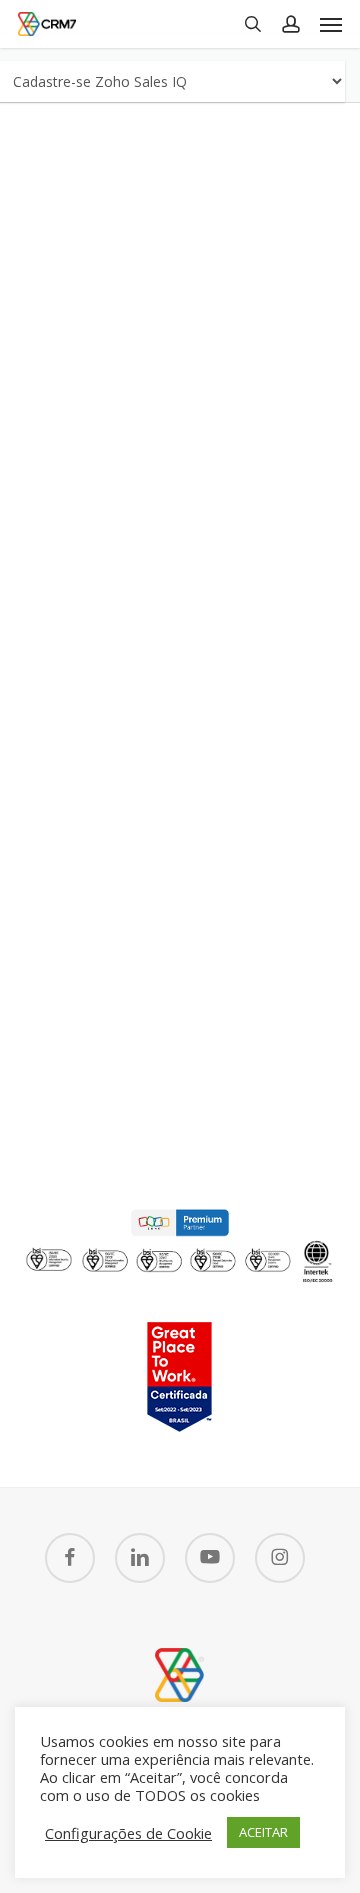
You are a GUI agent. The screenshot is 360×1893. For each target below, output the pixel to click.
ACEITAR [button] (263, 1832)
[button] (331, 24)
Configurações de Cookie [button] (128, 1833)
